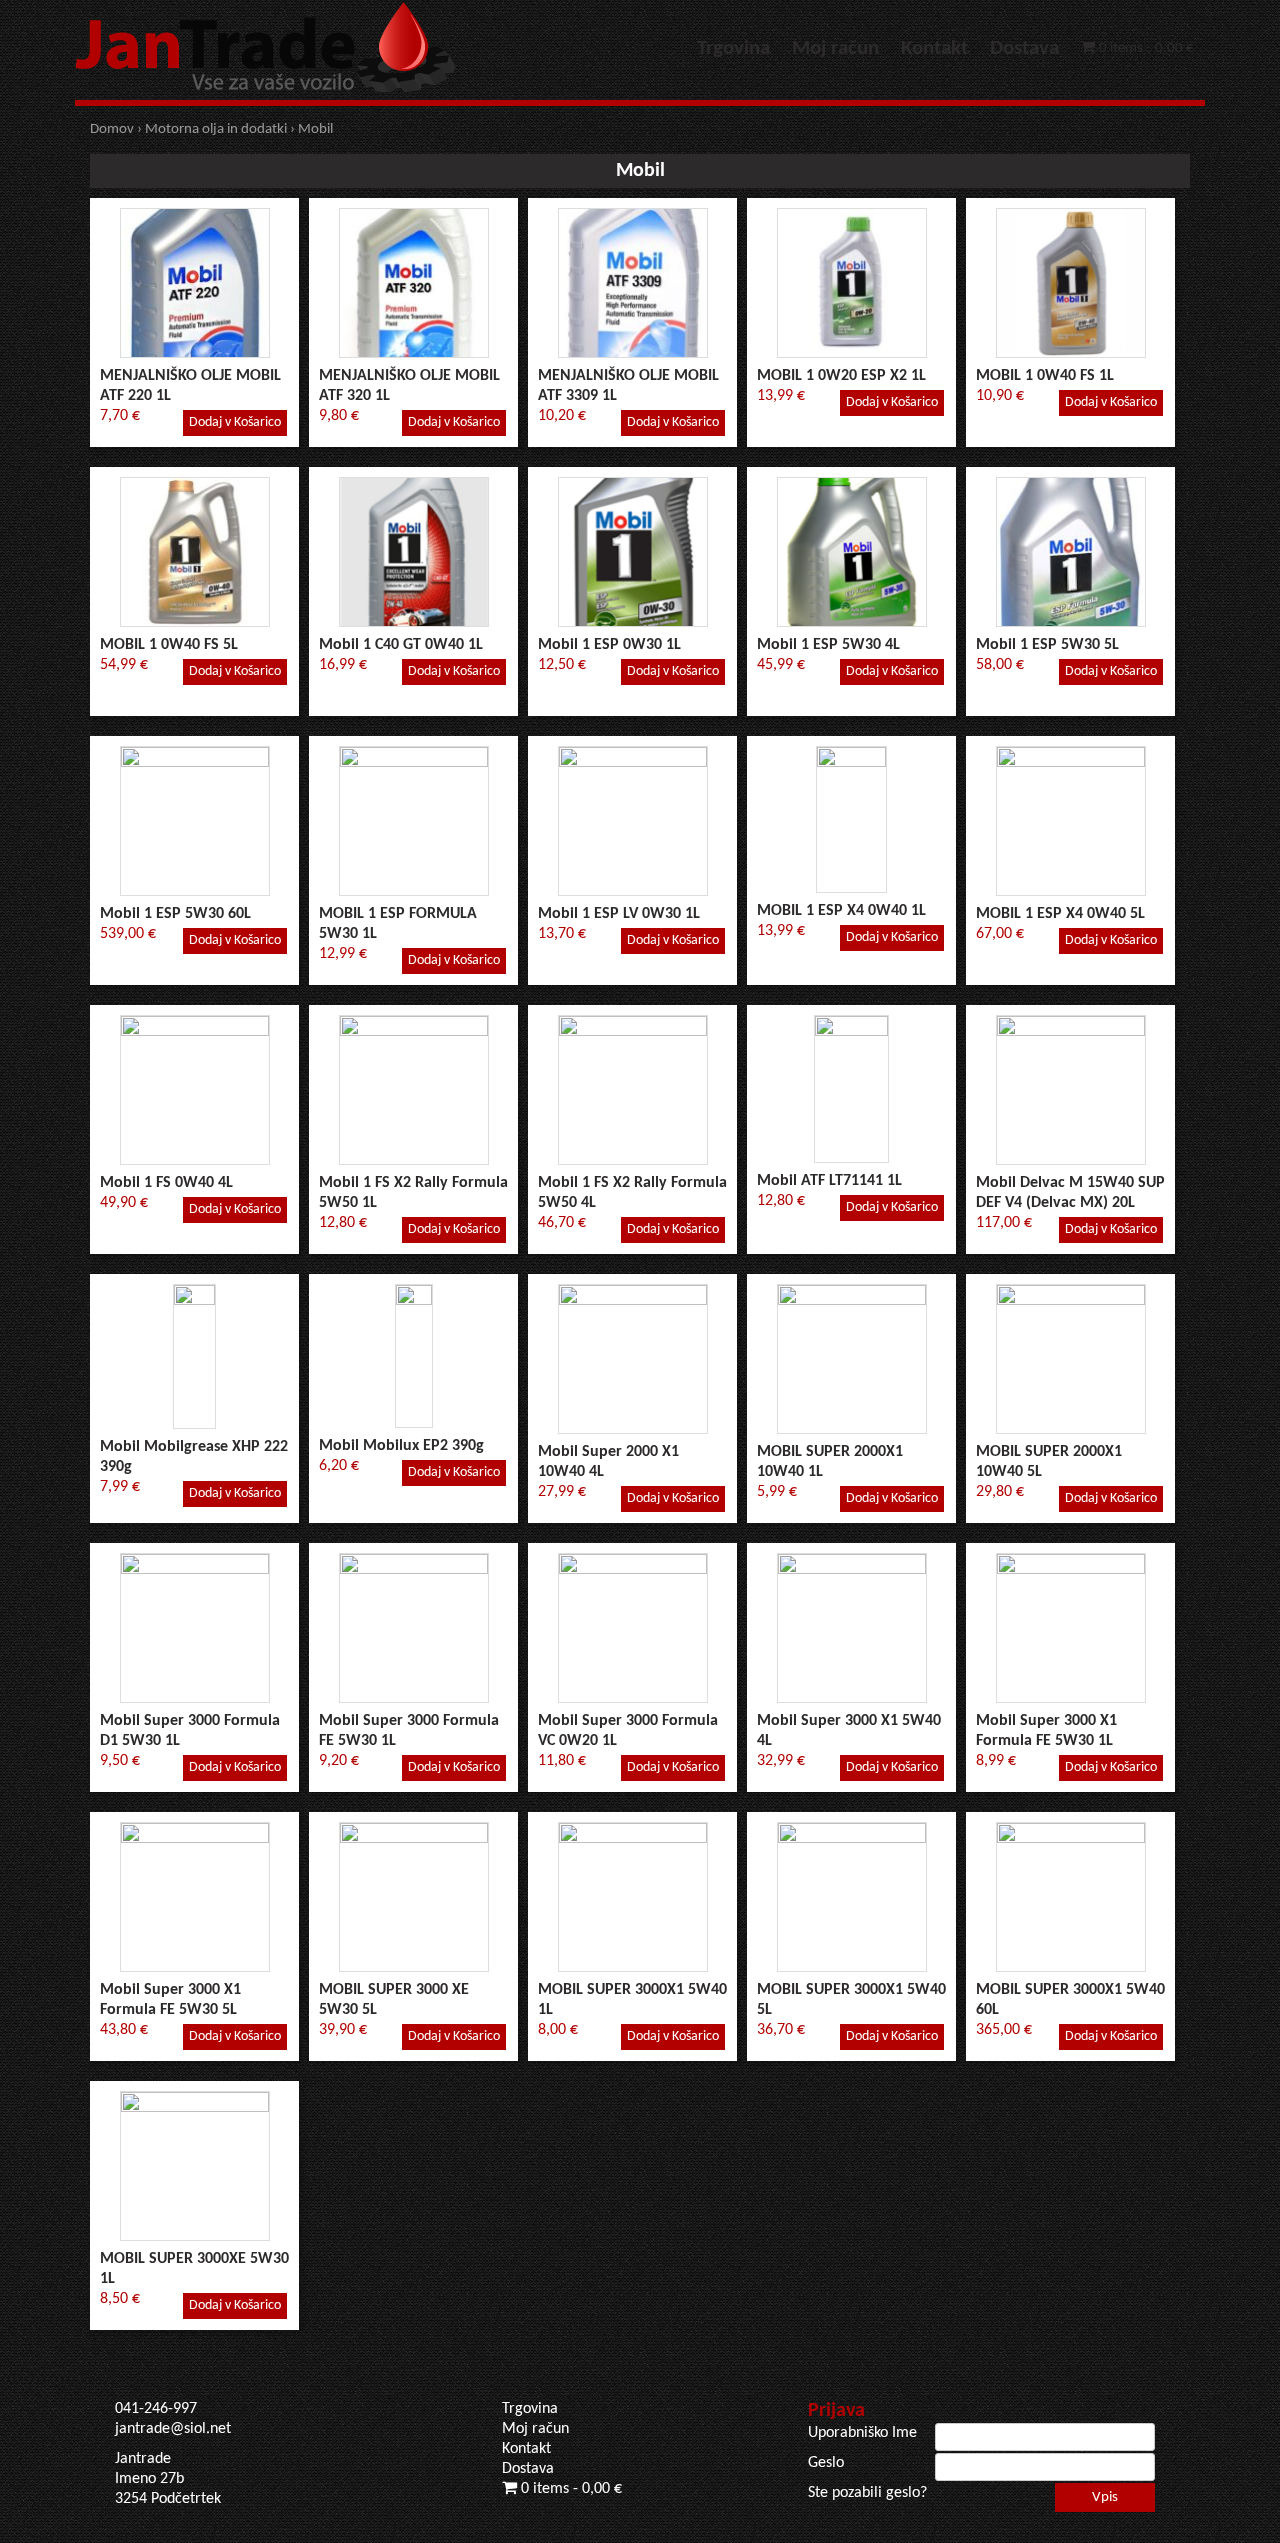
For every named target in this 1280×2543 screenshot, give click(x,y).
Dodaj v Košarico (235, 422)
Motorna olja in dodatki (216, 129)
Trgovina (733, 48)
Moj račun (835, 48)
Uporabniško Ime (862, 2433)
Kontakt (934, 48)
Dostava (1024, 48)
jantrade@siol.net (173, 2429)
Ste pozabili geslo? (867, 2493)
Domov (112, 129)
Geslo (826, 2463)
